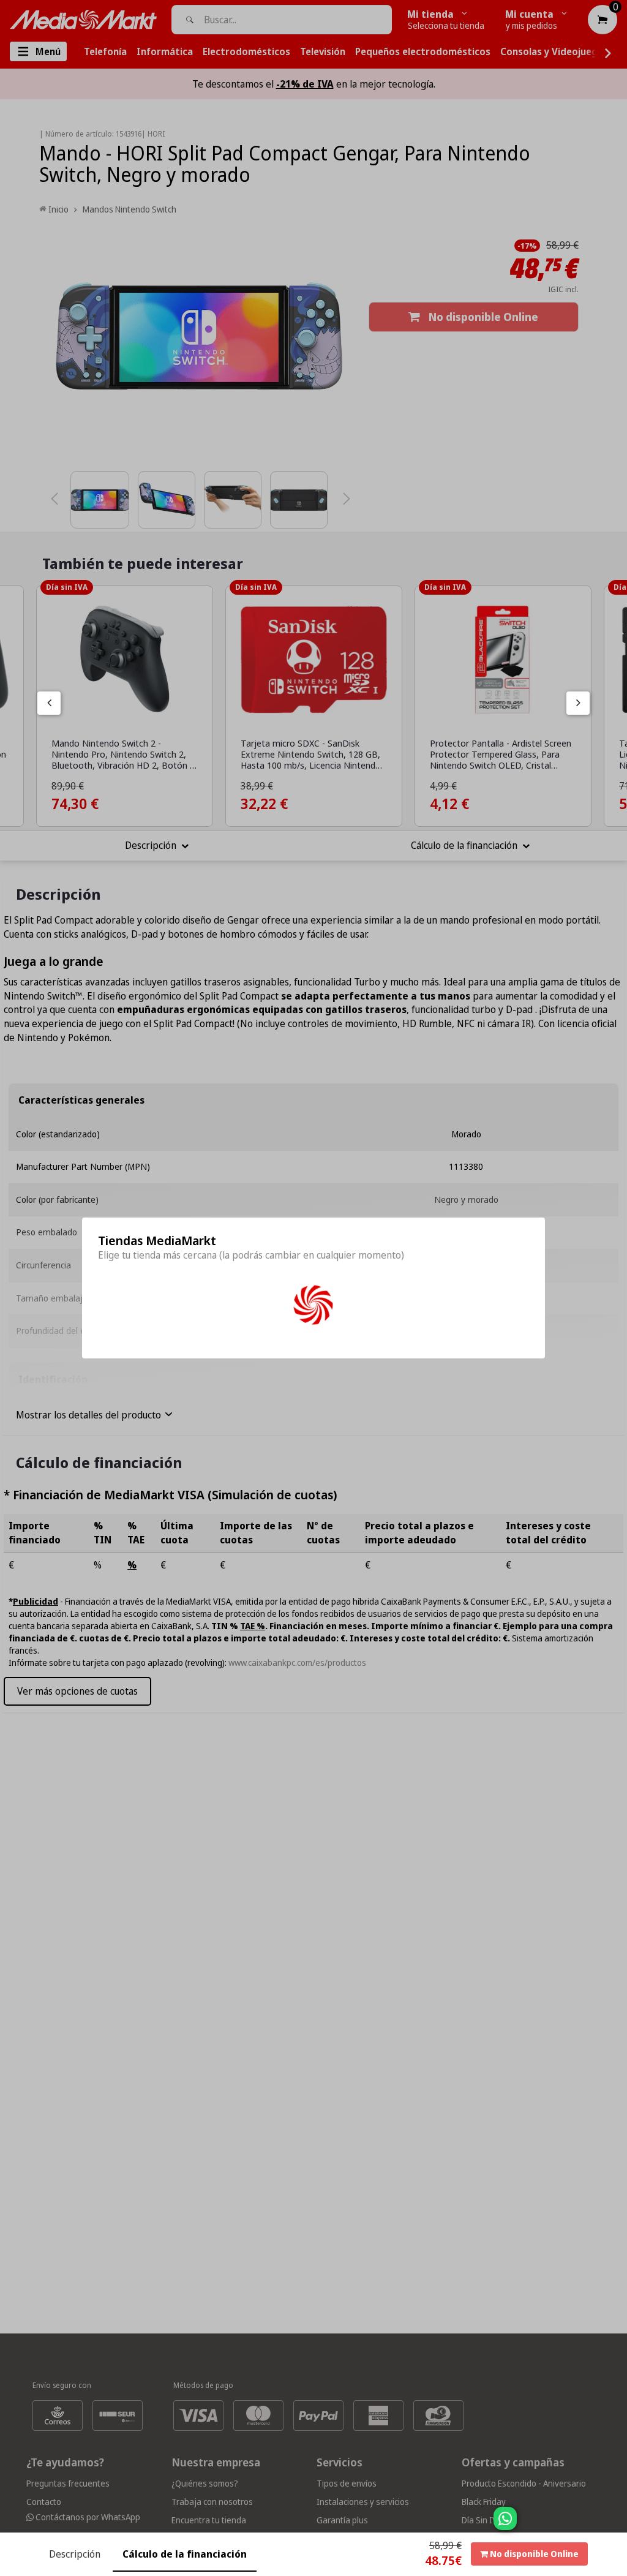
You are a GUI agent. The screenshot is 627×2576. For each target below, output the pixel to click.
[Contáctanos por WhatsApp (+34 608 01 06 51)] (615, 2525)
